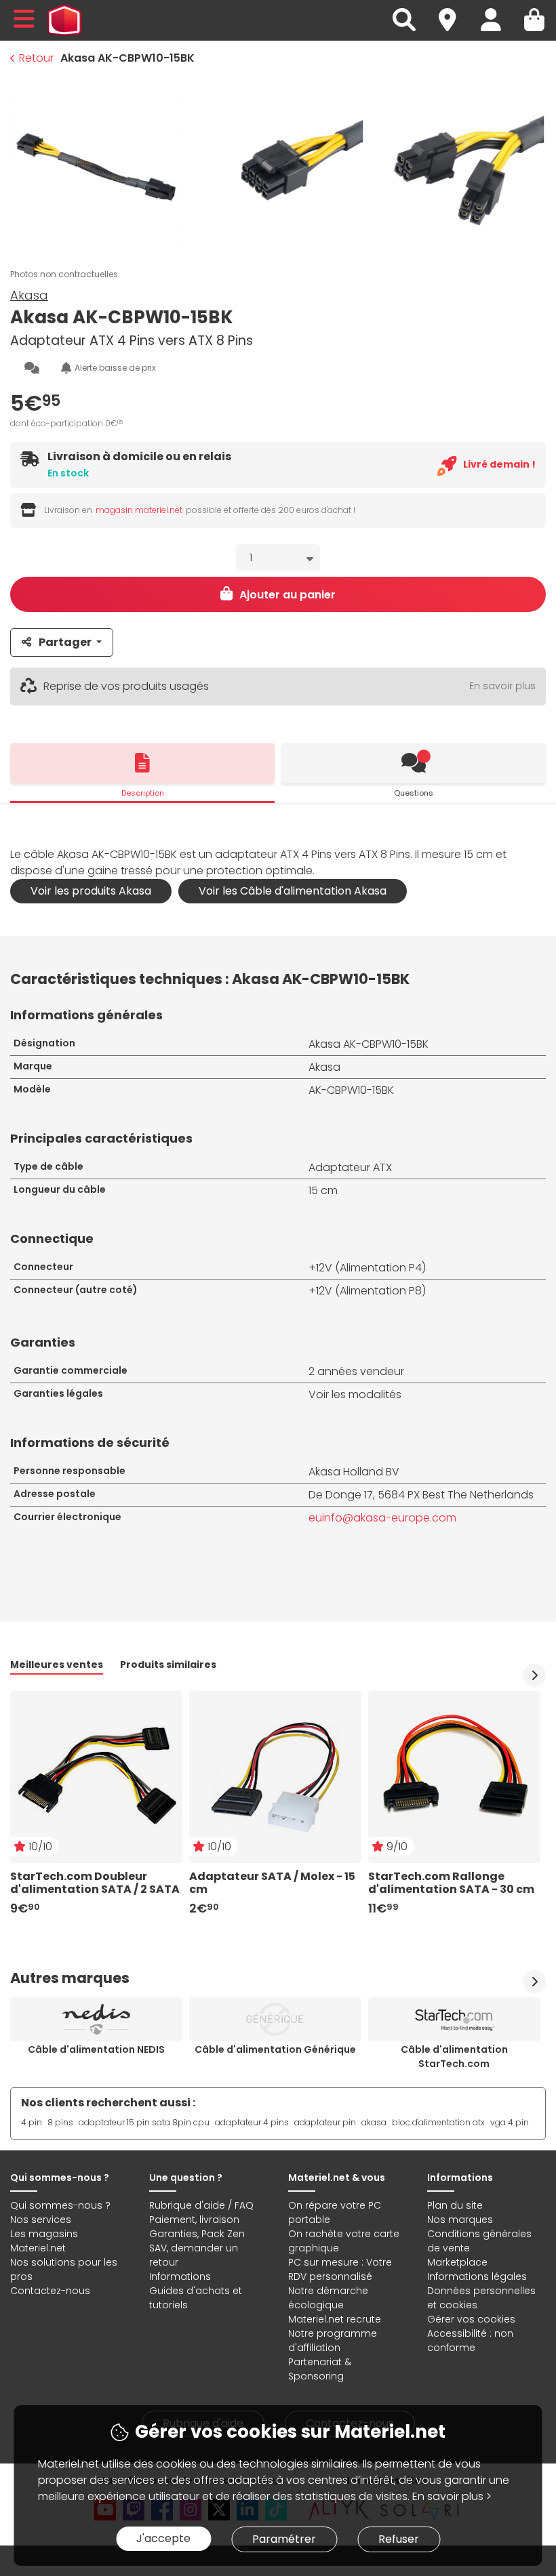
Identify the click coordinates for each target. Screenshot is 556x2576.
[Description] (142, 763)
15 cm (323, 1190)
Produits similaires (168, 1664)
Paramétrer (284, 2539)
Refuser (399, 2539)
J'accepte (163, 2538)
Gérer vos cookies (471, 2319)
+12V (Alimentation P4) (367, 1268)
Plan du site (455, 2205)
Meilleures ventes (57, 1664)
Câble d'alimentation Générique (275, 2049)
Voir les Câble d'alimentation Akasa (293, 891)
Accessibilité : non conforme (470, 2340)
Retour (36, 58)
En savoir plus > (452, 2496)
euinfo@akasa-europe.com (382, 1518)
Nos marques (460, 2220)
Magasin (454, 12)
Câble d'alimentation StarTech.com (454, 2057)
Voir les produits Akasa (91, 891)
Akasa (29, 295)
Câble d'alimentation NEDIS (96, 2049)
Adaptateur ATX (350, 1167)
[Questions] (414, 763)
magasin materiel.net (139, 510)
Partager (65, 642)
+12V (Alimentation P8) (367, 1291)
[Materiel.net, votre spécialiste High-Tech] (64, 20)
